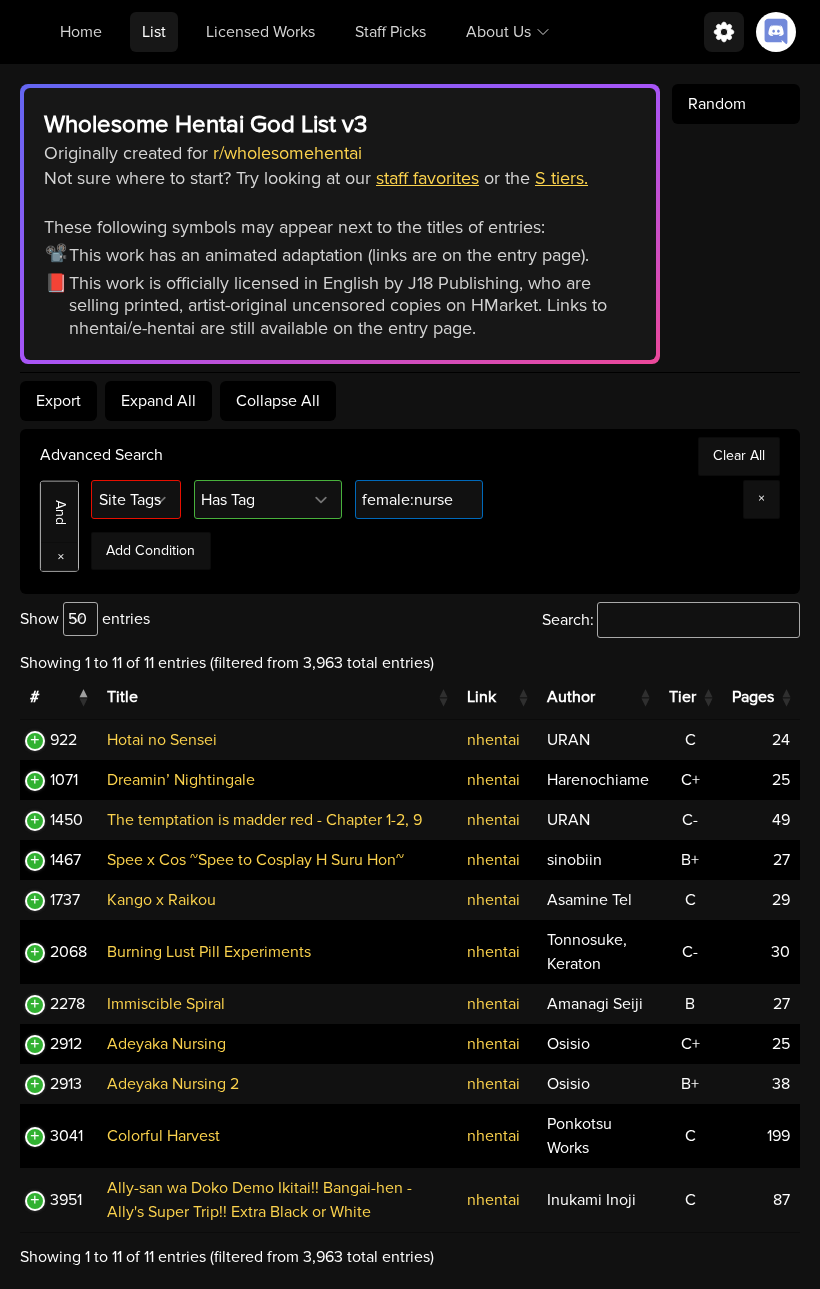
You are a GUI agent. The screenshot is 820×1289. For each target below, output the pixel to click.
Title (122, 697)
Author (571, 697)
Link (481, 697)
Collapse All (278, 401)
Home (81, 32)
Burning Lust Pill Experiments (209, 952)
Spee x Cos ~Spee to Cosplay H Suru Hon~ (255, 860)
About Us (498, 32)
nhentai (493, 740)
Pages (753, 697)
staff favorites (427, 178)
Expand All (158, 401)
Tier (682, 697)
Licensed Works (260, 32)
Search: (568, 620)
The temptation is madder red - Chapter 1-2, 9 (264, 820)
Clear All (739, 455)
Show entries (85, 619)
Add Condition (150, 550)
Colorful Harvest (163, 1136)
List (154, 32)
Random (717, 104)
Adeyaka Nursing (166, 1044)
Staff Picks (390, 32)
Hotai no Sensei (162, 740)
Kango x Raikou (161, 900)
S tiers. (561, 178)
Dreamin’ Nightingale (181, 780)
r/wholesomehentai (287, 153)
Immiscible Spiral (166, 1004)
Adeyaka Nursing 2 (173, 1084)
